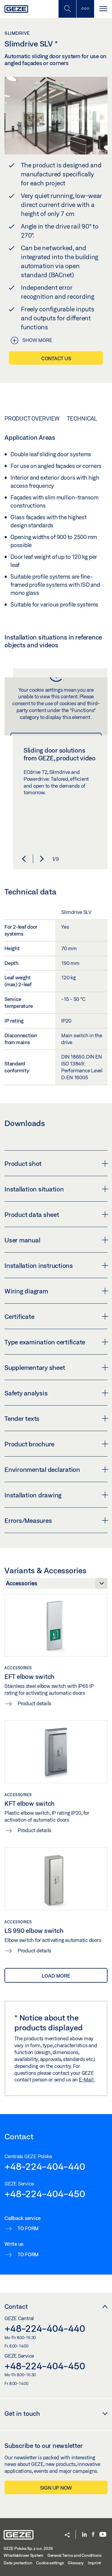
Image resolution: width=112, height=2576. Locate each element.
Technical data (89, 418)
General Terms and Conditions (75, 2555)
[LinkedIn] (84, 2535)
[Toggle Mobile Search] (67, 9)
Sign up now (56, 2488)
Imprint (94, 2563)
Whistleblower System (23, 2555)
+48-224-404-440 (45, 2166)
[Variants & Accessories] (56, 1585)
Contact (16, 2306)
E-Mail (87, 2079)
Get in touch (22, 2413)
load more (56, 1976)
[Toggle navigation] (103, 9)
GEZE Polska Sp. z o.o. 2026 (28, 2548)
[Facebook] (93, 2535)
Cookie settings (50, 2563)
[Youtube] (103, 2535)
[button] (24, 859)
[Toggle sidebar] (85, 9)
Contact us (56, 358)
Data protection (18, 2563)
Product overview (32, 418)
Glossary (76, 2563)
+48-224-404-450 (45, 2194)
